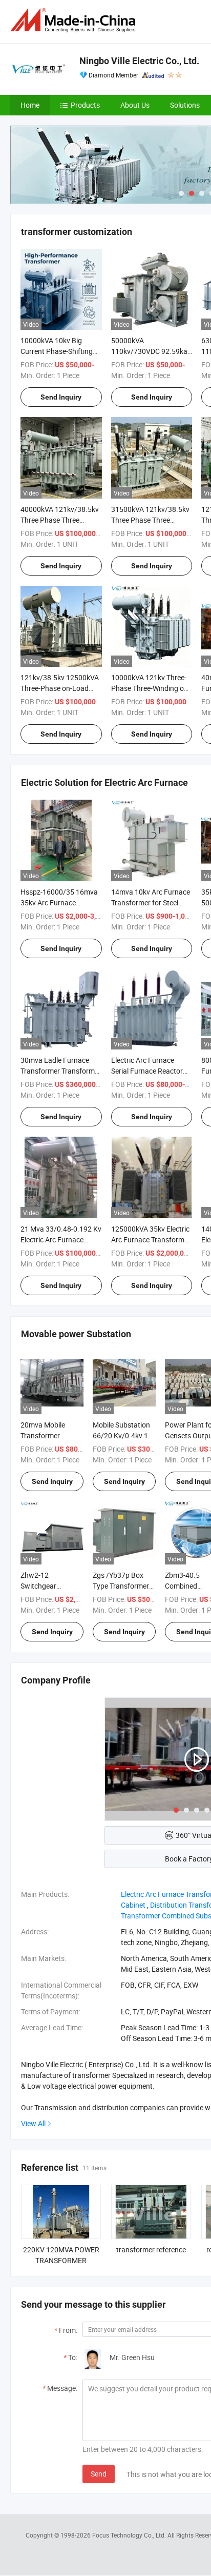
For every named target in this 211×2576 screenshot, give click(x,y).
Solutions (185, 105)
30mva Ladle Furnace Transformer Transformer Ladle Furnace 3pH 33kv (61, 1071)
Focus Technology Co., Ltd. (130, 2535)
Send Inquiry (61, 397)
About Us (135, 105)
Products (85, 105)
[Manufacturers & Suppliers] (75, 20)
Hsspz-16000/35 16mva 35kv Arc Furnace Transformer (59, 903)
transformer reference (151, 2250)
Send (99, 2474)
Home (30, 105)
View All (33, 2123)
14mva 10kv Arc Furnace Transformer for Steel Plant (151, 903)
